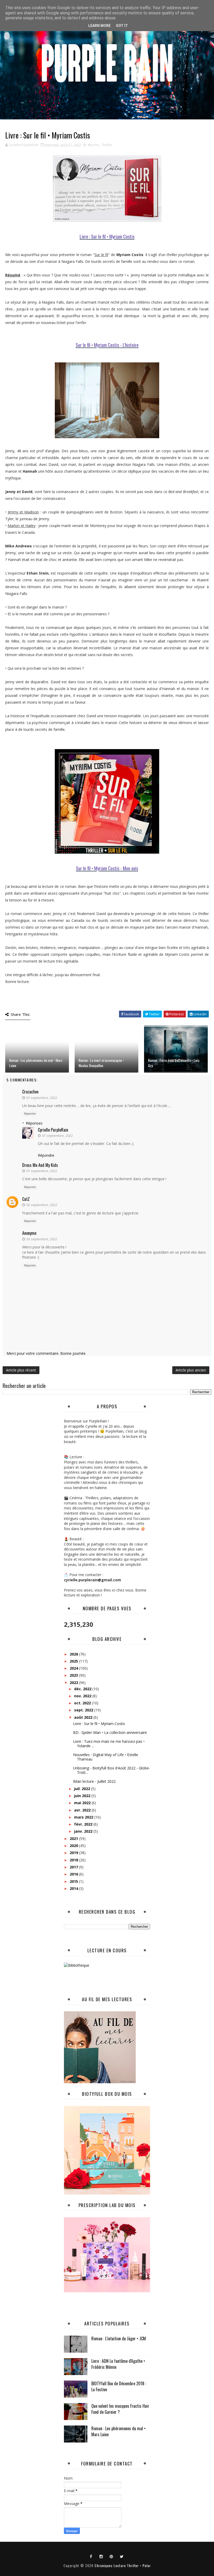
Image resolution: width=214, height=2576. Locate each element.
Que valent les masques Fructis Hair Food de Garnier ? (120, 2409)
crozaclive (30, 1092)
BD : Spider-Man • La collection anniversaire (110, 1732)
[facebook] (91, 2556)
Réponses (34, 1123)
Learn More (99, 26)
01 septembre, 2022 (42, 1098)
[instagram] (101, 2556)
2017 (74, 1867)
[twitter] (122, 2556)
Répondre (30, 1114)
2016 (74, 1874)
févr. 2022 (84, 1824)
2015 (74, 1881)
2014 (74, 1888)
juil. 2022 (83, 1789)
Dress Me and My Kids (40, 1165)
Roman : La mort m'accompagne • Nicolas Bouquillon (101, 1063)
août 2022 (84, 1717)
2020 (74, 1846)
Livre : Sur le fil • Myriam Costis (99, 1724)
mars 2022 (84, 1817)
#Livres (94, 145)
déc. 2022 (83, 1689)
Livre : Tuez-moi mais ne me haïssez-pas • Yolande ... (109, 1744)
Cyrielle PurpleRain (53, 1130)
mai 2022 (83, 1803)
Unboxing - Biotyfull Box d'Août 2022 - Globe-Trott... (112, 1770)
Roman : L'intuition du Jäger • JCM (119, 2338)
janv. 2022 (84, 1831)
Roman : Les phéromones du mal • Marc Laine (36, 1063)
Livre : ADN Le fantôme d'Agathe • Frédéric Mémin (118, 2364)
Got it (122, 26)
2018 (74, 1860)
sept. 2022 (84, 1710)
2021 (74, 1839)
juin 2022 (83, 1796)
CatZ (26, 1199)
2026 (74, 1654)
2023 (74, 1675)
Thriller (107, 145)
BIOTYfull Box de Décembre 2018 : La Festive (119, 2386)
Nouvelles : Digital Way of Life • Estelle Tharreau (106, 1757)
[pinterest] (111, 2556)
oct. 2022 (83, 1703)
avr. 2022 (83, 1810)
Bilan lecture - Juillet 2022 (94, 1781)
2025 (74, 1661)
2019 (74, 1853)
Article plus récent (21, 1370)
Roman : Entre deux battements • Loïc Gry (174, 1063)
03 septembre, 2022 (42, 1239)
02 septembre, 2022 (42, 1205)
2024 (74, 1668)
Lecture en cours (107, 1950)
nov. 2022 (83, 1696)
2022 (74, 1683)
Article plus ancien (191, 1370)
